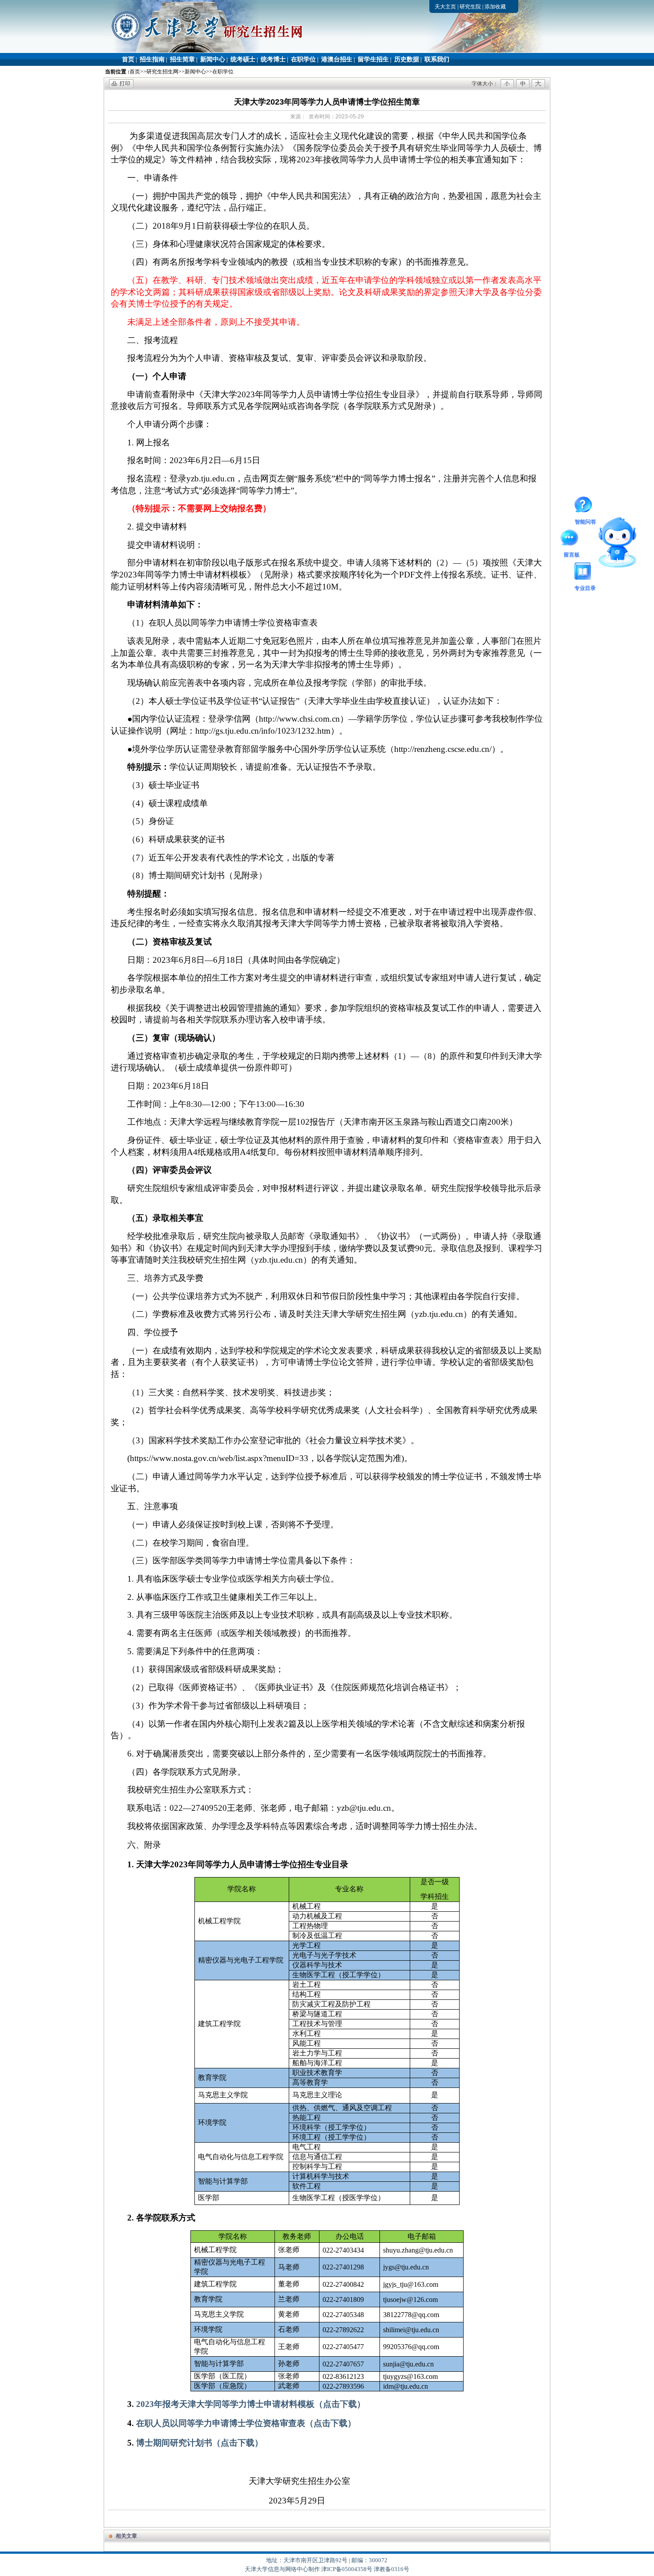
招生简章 (182, 59)
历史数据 (407, 59)
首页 (128, 59)
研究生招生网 (162, 72)
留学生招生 (373, 59)
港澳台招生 (337, 59)
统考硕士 (243, 59)
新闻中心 (213, 59)
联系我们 (437, 59)
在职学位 (303, 59)
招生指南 (152, 59)
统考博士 (273, 59)
